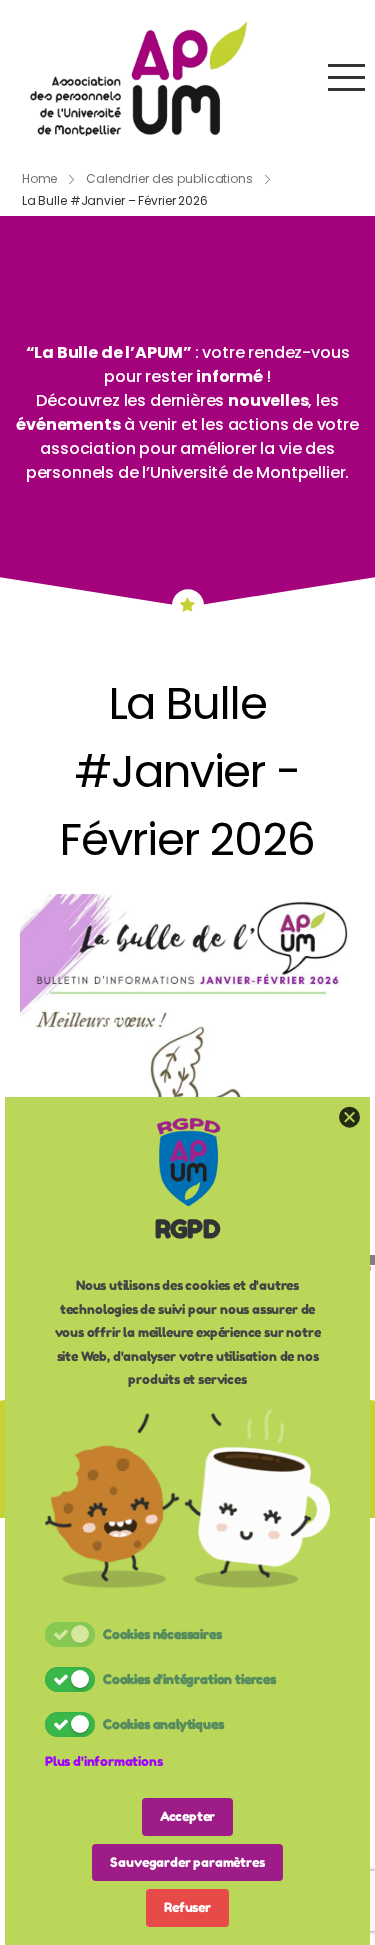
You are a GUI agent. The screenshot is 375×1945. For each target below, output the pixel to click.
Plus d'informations (104, 1761)
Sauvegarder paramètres (187, 1862)
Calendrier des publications (169, 178)
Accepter (188, 1816)
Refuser (187, 1907)
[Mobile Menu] (346, 77)
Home (40, 178)
